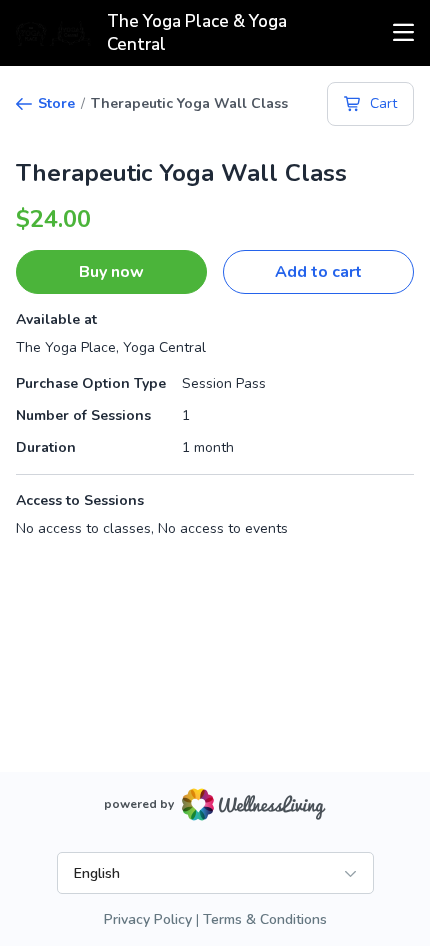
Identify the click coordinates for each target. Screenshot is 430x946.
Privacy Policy (148, 919)
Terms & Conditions (265, 919)
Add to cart (318, 272)
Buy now (111, 272)
